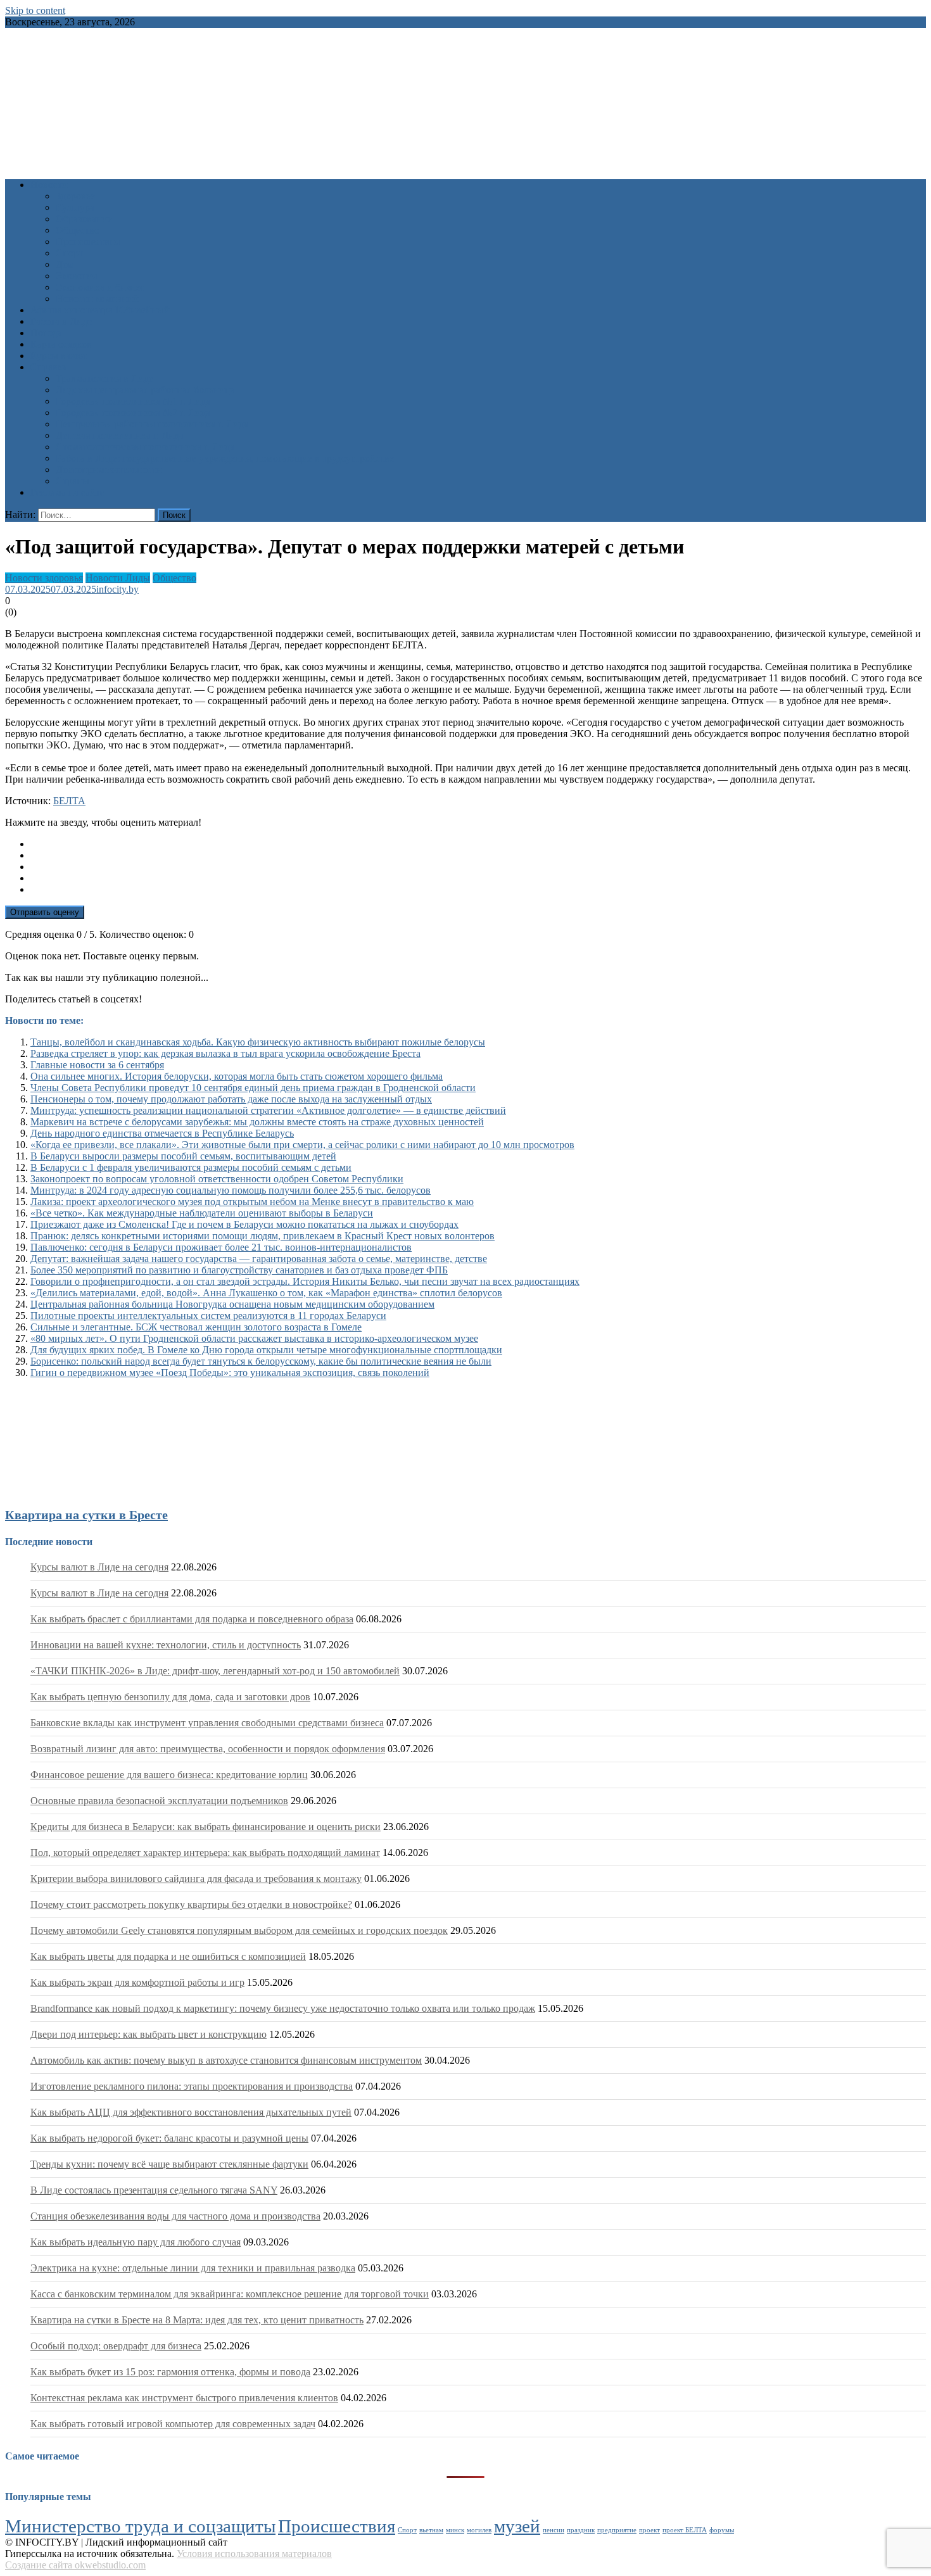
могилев (479, 2530)
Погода (46, 333)
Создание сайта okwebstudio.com (75, 2565)
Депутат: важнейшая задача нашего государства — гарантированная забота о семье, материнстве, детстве (259, 1259)
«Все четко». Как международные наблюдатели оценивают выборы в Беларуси (202, 1213)
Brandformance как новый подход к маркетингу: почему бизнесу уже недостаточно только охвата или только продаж (283, 2008)
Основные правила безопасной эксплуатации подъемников (159, 1801)
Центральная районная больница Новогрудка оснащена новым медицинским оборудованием (232, 1304)
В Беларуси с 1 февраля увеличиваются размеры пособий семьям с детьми (191, 1167)
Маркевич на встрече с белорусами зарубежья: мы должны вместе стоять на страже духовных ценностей (257, 1122)
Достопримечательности (109, 470)
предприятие (617, 2530)
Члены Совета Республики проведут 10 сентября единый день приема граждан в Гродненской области (253, 1088)
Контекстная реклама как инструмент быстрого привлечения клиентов (184, 2398)
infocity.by (117, 589)
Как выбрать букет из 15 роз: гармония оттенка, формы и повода (170, 2372)
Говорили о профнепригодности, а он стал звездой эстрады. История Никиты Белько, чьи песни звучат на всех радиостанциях (305, 1281)
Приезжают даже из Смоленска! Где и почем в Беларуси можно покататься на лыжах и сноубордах (244, 1224)
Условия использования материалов (254, 2554)
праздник (581, 2530)
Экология (76, 276)
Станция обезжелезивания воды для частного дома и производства (175, 2216)
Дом (65, 264)
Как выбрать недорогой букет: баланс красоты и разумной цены (169, 2138)
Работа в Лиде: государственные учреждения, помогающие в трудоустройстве (225, 458)
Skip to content (35, 10)
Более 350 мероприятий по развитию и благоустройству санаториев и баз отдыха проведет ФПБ (239, 1270)
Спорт (69, 253)
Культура (75, 207)
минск (455, 2530)
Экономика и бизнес (100, 287)
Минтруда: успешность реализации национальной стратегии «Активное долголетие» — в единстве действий (268, 1110)
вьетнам (431, 2530)
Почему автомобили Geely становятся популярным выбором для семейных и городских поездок (239, 1930)
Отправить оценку (45, 912)
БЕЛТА (69, 801)
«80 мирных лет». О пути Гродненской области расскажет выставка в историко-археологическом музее (254, 1338)
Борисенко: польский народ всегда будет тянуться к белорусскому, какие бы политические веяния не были (261, 1361)
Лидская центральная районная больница (145, 390)
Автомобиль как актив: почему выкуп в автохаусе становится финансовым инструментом (226, 2060)
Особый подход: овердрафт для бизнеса (116, 2346)
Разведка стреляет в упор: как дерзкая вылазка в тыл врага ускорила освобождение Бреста (225, 1053)
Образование (84, 219)
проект (649, 2530)
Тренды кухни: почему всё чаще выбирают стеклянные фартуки (169, 2164)
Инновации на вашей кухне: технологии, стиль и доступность (166, 1645)
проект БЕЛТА (685, 2530)
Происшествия (88, 242)
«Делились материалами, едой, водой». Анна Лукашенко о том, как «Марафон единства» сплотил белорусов (266, 1293)
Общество (78, 230)
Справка (49, 367)
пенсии (554, 2530)
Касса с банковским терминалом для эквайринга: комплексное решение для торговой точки (230, 2294)
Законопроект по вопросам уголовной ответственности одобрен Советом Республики (217, 1179)
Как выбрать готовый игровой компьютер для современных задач (173, 2424)
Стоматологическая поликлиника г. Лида (145, 447)
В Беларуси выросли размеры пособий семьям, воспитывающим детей (183, 1156)
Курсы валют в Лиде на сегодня (99, 1567)
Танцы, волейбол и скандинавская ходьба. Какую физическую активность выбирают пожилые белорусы (258, 1042)
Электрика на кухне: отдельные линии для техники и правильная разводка (193, 2268)
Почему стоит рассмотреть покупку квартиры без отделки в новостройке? (191, 1904)
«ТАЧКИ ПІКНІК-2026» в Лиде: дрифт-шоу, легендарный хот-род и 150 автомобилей (215, 1671)
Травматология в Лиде (104, 378)
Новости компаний (97, 299)
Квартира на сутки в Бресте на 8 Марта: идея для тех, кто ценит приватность (197, 2320)
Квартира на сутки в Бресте (86, 1515)
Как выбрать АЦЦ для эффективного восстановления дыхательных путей (191, 2112)
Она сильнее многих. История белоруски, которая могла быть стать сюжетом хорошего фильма (237, 1076)
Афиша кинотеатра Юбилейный (100, 310)
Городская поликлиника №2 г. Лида (133, 413)
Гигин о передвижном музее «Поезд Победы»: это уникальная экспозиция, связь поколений (230, 1373)
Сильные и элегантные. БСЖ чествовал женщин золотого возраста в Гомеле (196, 1327)
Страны (73, 481)
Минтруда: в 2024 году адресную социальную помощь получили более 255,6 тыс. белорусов (231, 1190)
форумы (722, 2530)
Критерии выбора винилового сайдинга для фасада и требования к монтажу (196, 1878)
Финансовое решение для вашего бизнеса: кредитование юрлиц (169, 1775)
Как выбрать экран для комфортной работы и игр (137, 1982)
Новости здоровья (44, 578)
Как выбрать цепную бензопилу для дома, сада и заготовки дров (170, 1697)
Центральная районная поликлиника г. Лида (152, 424)
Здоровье (75, 196)
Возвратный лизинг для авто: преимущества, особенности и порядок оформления (208, 1749)
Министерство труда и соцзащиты (140, 2526)
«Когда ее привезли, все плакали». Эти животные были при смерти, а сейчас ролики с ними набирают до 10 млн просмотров (302, 1145)
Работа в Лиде (61, 321)
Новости (49, 185)
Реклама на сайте (67, 492)
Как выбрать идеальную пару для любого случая (136, 2242)
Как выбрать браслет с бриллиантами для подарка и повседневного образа (192, 1619)
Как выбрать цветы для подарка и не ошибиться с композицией (168, 1956)
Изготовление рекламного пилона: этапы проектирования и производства (192, 2086)
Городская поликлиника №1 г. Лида (133, 401)
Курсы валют (59, 356)
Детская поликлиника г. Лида (120, 435)
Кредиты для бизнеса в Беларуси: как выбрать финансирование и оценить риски (206, 1827)
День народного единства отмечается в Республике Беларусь (162, 1133)
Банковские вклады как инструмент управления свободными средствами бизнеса (207, 1723)
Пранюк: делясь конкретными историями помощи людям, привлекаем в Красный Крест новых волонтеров (263, 1236)
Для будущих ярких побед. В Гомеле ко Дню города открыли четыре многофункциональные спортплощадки (266, 1350)
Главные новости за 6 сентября (97, 1065)
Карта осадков (61, 344)
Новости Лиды (118, 578)
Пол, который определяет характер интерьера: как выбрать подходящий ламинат (205, 1853)
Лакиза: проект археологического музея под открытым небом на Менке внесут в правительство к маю (252, 1202)
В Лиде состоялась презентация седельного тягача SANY (154, 2190)
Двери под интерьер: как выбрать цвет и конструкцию (149, 2034)
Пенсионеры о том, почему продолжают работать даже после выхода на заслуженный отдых (231, 1099)
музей (517, 2526)
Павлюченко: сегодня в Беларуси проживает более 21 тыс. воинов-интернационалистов (221, 1247)
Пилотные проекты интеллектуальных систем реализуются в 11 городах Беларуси (208, 1316)
